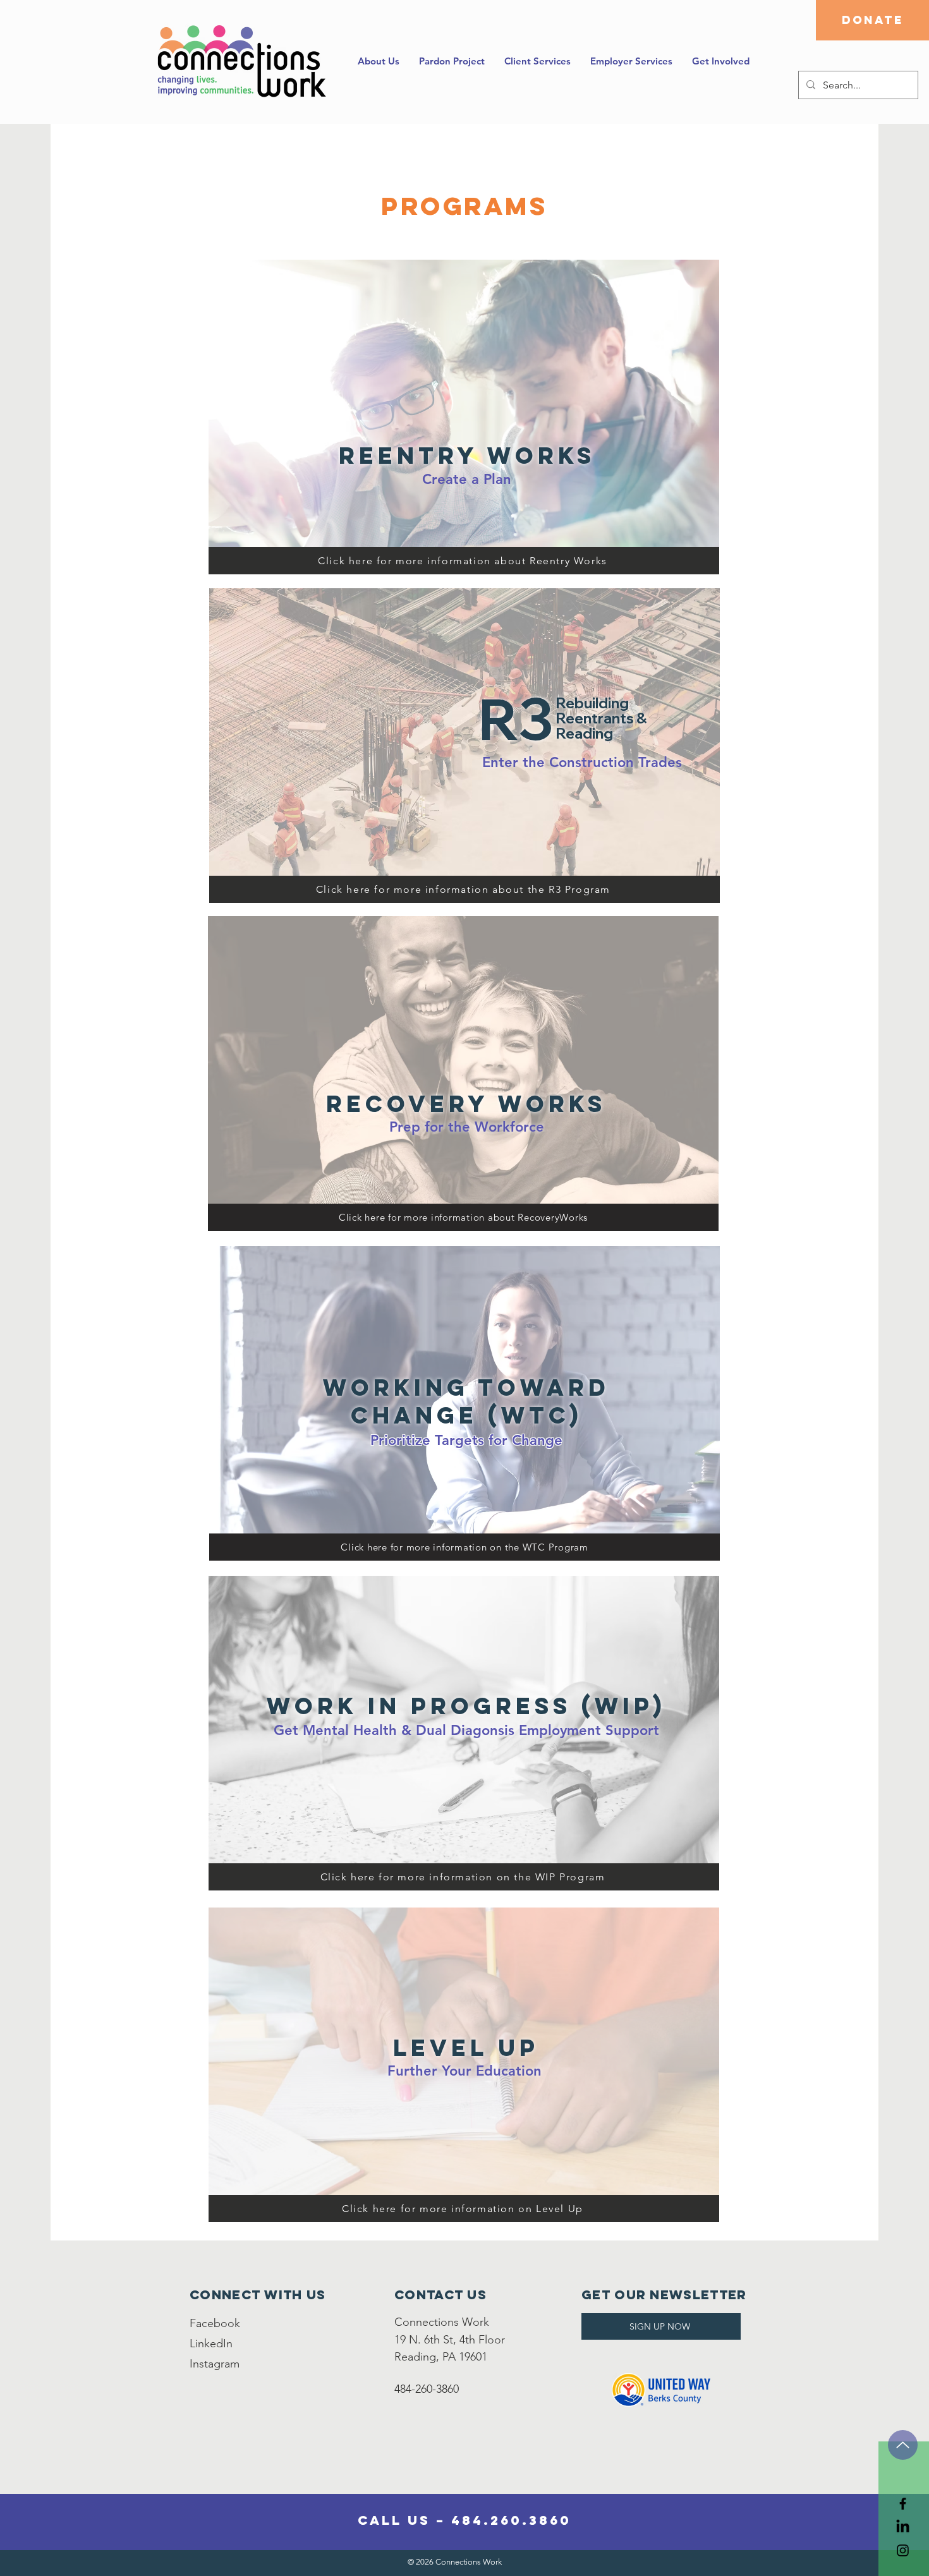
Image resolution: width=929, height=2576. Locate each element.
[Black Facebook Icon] (903, 2504)
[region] (462, 417)
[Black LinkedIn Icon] (903, 2527)
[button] (537, 61)
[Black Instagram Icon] (903, 2550)
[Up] (903, 2445)
